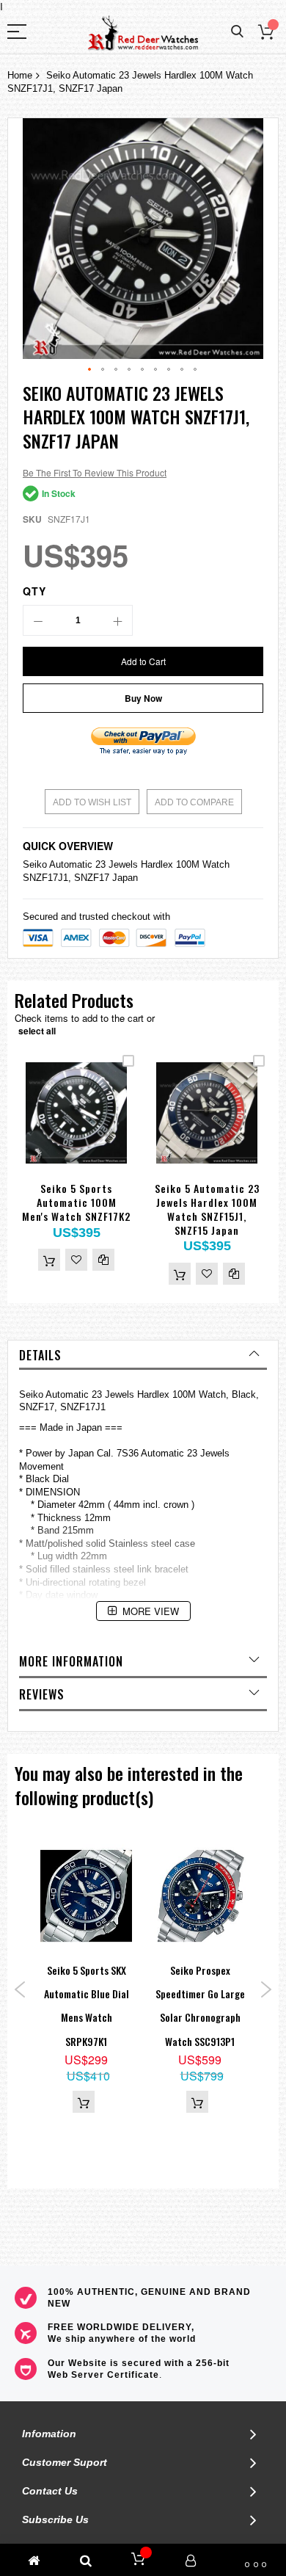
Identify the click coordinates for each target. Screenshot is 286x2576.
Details (40, 1355)
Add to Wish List (92, 802)
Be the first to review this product (95, 472)
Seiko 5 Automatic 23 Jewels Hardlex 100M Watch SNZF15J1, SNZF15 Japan (207, 1209)
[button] (90, 370)
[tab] (143, 1355)
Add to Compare (194, 802)
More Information (71, 1661)
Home (20, 75)
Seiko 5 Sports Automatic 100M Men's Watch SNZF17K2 (76, 1202)
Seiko (35, 864)
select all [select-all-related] (37, 1031)
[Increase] (117, 620)
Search (237, 32)
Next (266, 1989)
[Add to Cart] (49, 1260)
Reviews (42, 1694)
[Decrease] (38, 620)
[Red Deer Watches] (143, 33)
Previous (20, 1989)
